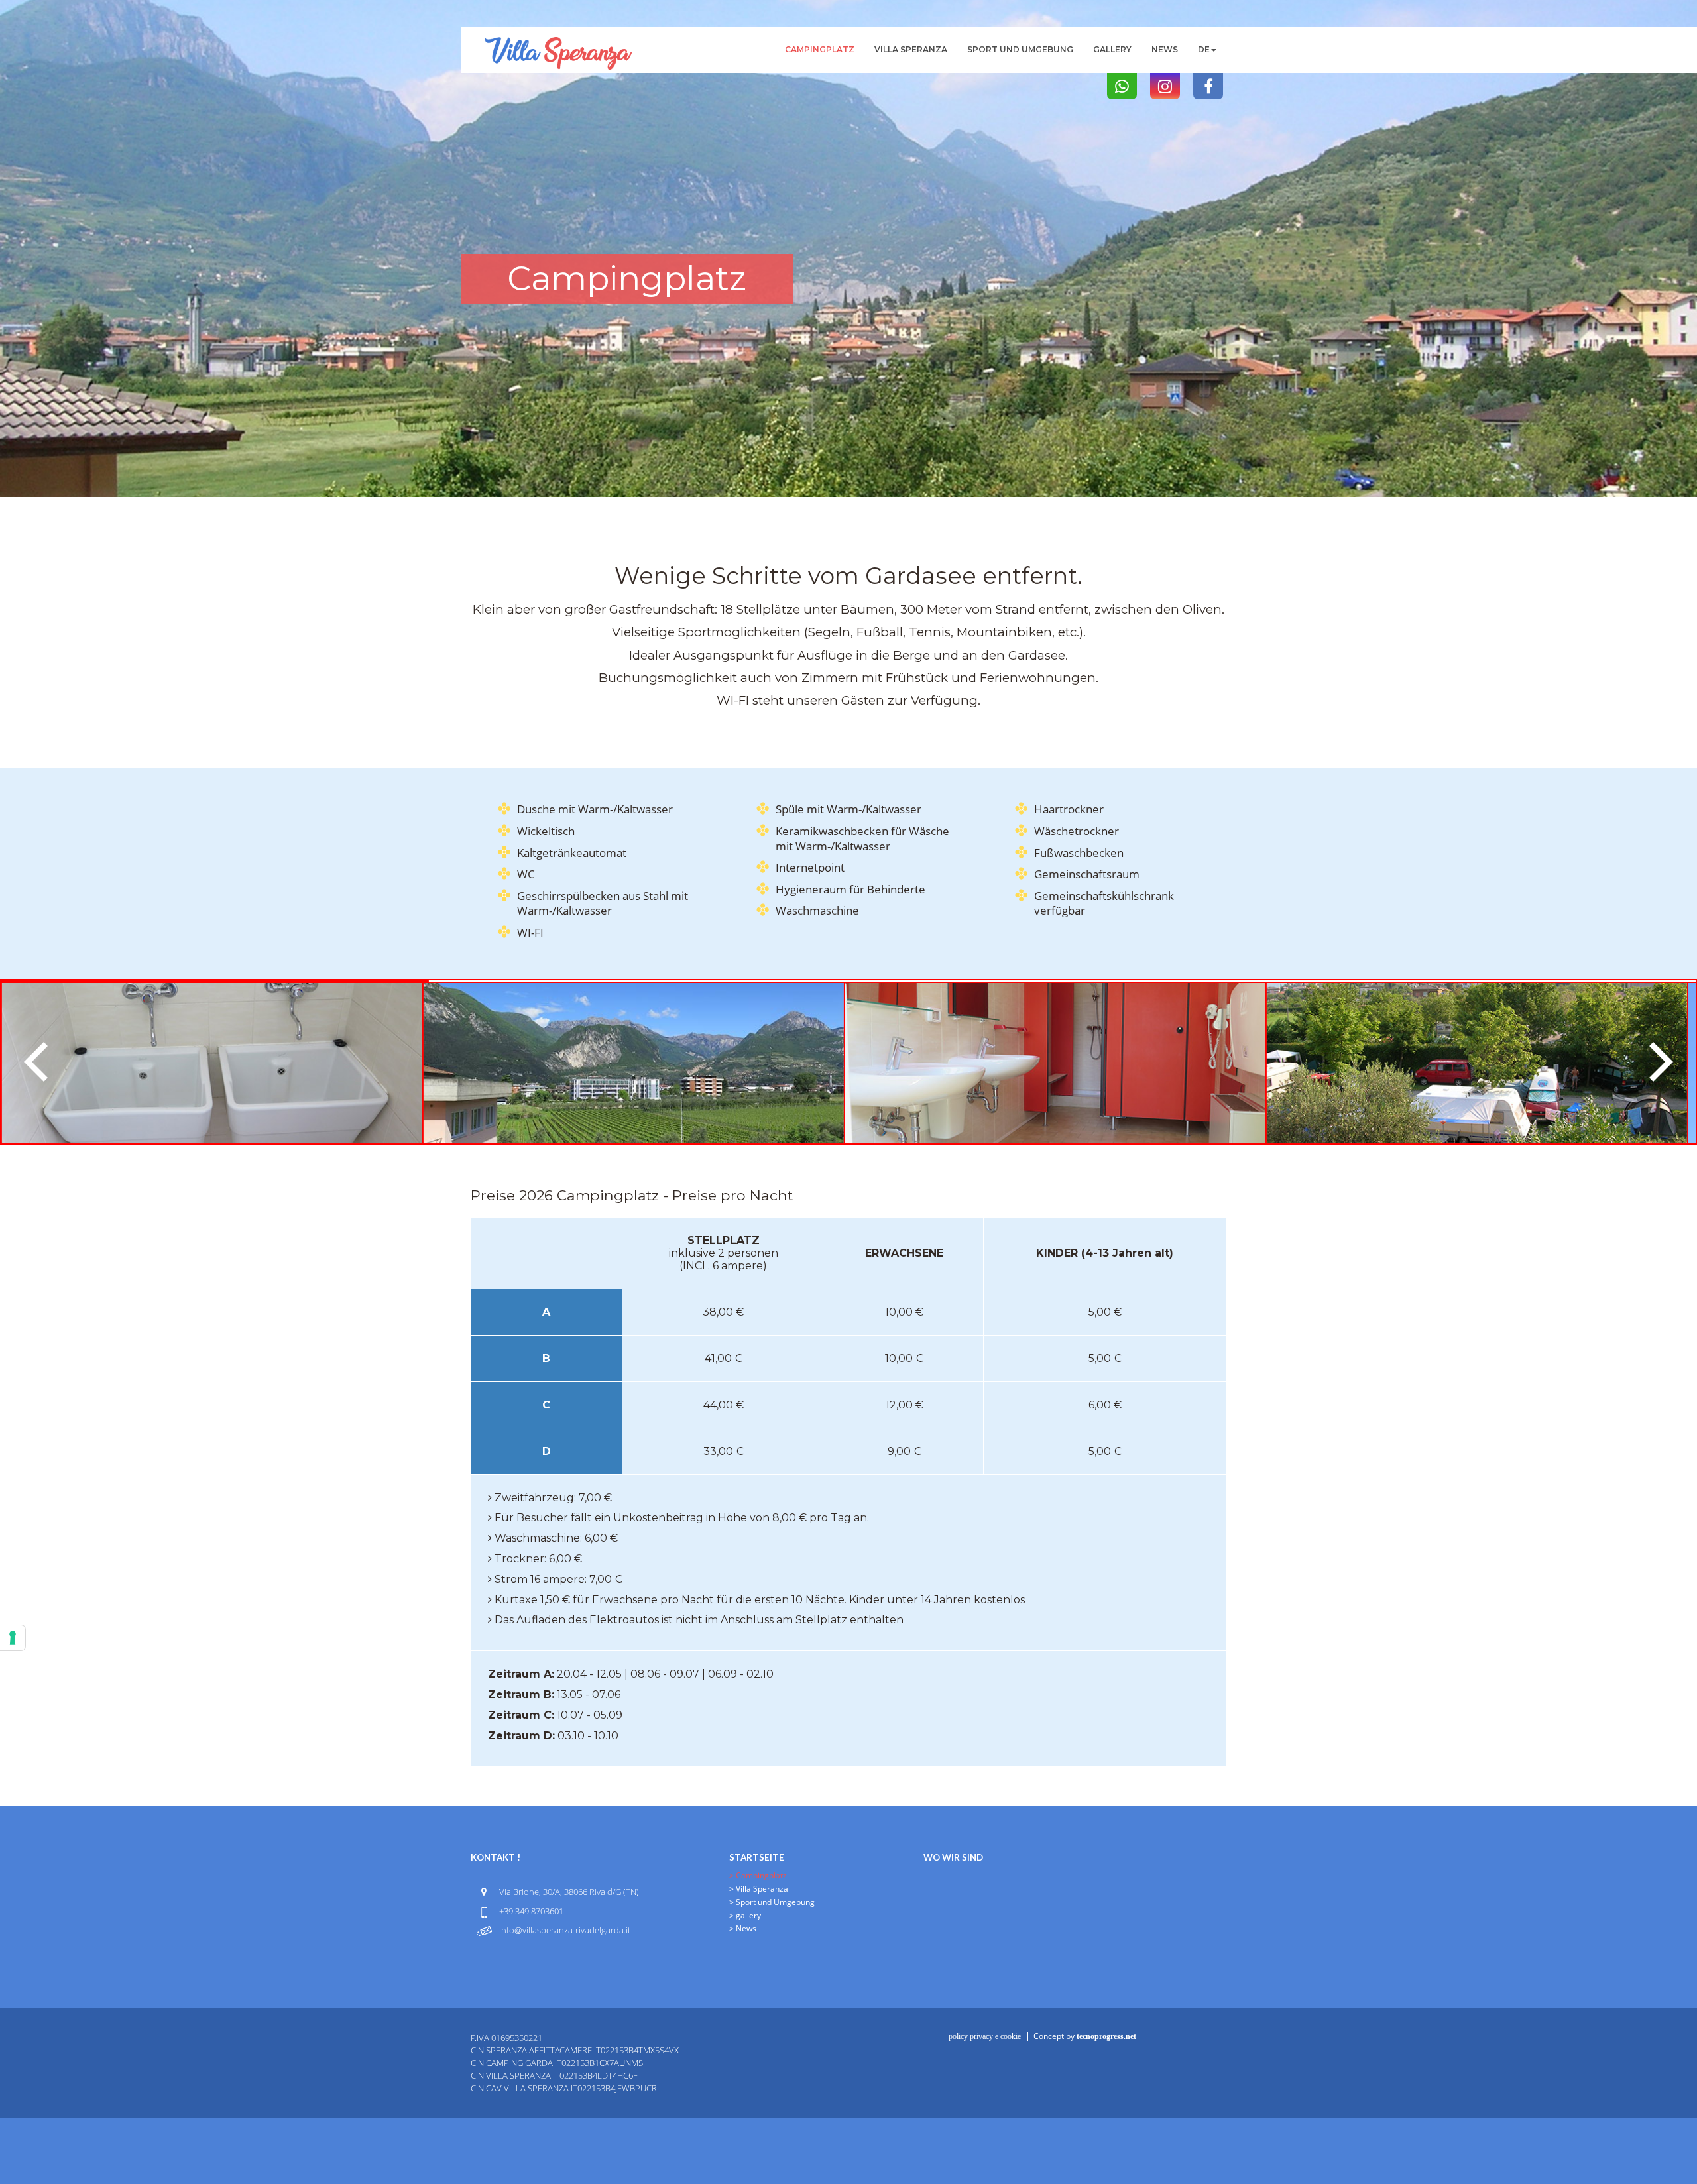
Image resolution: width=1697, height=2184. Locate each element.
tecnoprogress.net (1106, 2036)
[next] (1657, 1062)
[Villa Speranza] (558, 43)
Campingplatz (820, 49)
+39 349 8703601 (531, 1911)
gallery (1112, 49)
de (1204, 49)
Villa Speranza (911, 49)
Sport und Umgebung (1020, 49)
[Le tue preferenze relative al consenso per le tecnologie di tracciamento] (13, 1638)
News (1165, 49)
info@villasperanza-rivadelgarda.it (565, 1930)
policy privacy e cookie (985, 2036)
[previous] (40, 1062)
